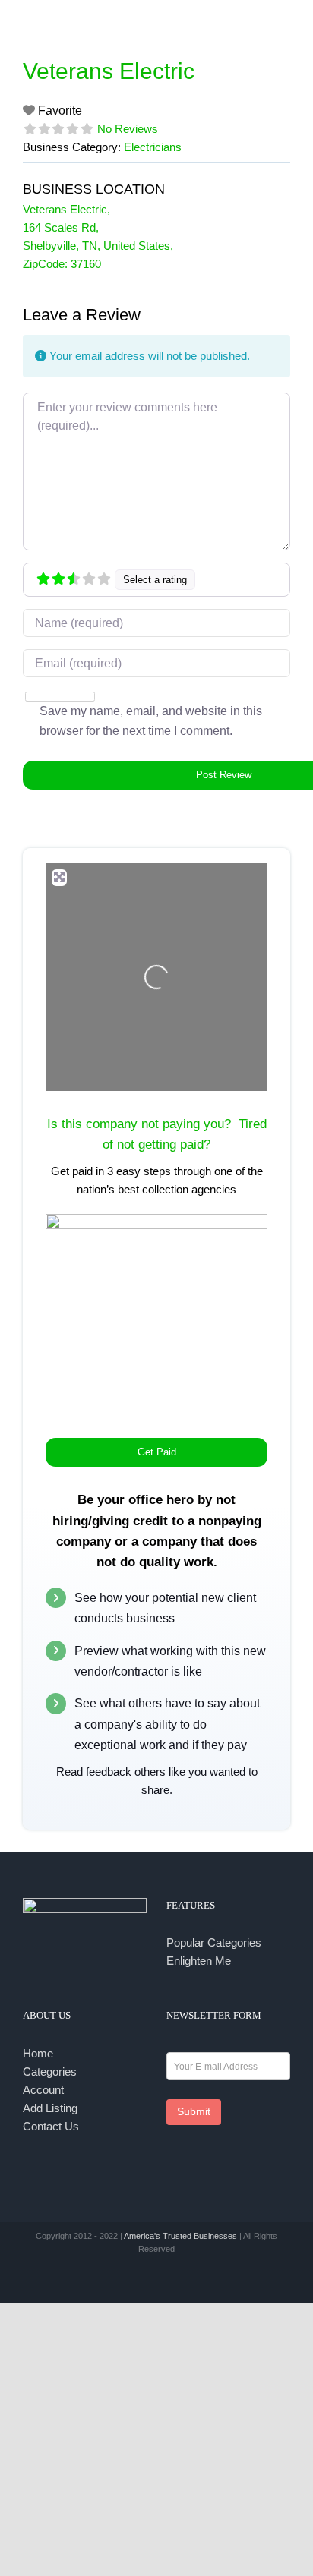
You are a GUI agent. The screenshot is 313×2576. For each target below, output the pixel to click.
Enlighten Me (199, 1961)
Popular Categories (214, 1942)
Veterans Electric (109, 71)
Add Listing (50, 2108)
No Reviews (128, 129)
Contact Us (51, 2126)
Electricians (153, 147)
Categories (50, 2072)
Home (38, 2053)
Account (43, 2090)
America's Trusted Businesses (180, 2236)
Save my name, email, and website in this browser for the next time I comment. (151, 721)
